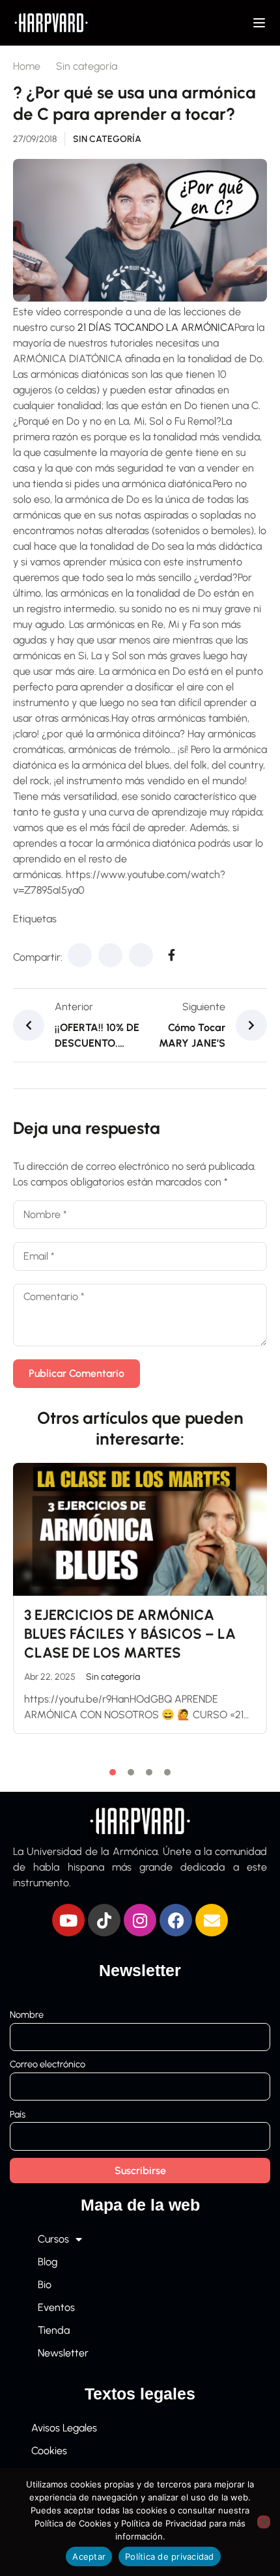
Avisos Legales (64, 2428)
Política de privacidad (170, 2556)
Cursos (53, 2239)
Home (27, 66)
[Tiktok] (104, 1920)
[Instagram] (140, 1920)
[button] (113, 1772)
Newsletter (63, 2353)
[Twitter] (110, 955)
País (18, 2114)
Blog (48, 2262)
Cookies (49, 2451)
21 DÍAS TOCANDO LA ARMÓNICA (156, 327)
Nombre (27, 2015)
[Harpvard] (51, 22)
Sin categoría (87, 66)
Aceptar (89, 2556)
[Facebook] (80, 955)
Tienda (54, 2330)
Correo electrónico (48, 2064)
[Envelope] (212, 1920)
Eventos (56, 2307)
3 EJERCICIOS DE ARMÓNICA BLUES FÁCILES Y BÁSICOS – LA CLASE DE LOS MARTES (130, 1634)
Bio (45, 2285)
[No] (264, 2522)
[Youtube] (68, 1920)
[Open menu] (261, 23)
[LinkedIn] (141, 955)
